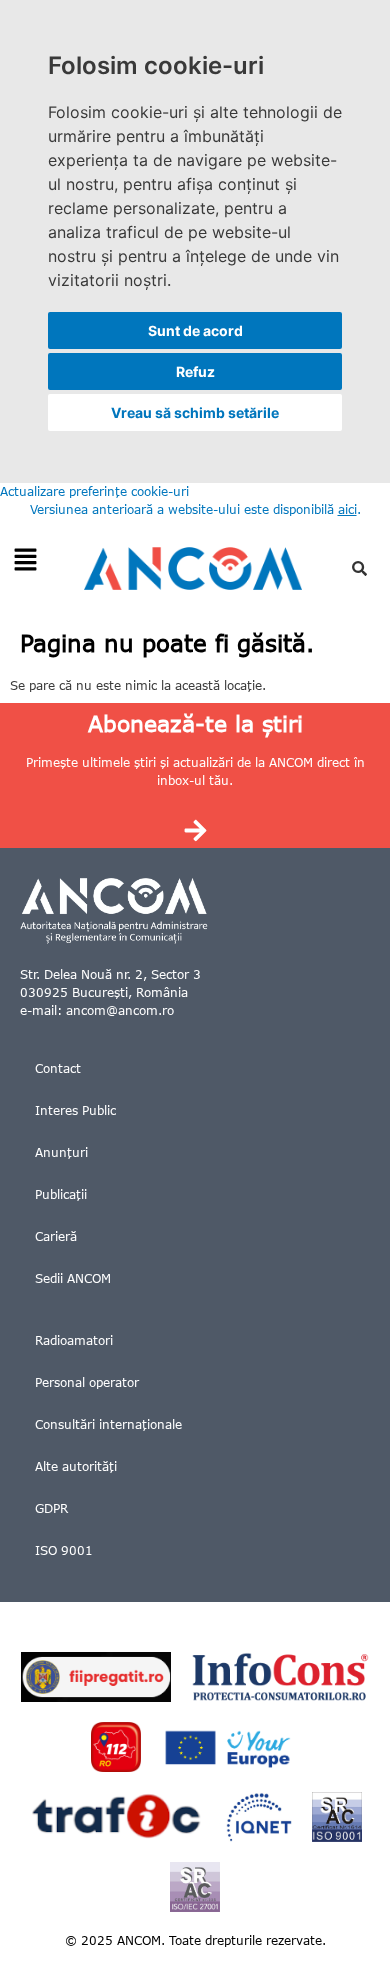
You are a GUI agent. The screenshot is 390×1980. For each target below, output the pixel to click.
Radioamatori (74, 1340)
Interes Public (75, 1110)
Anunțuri (61, 1152)
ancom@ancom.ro (120, 1010)
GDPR (51, 1508)
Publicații (61, 1194)
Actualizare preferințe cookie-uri (94, 491)
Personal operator (87, 1382)
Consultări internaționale (108, 1424)
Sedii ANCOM (73, 1278)
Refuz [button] (195, 371)
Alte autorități (76, 1466)
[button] (25, 560)
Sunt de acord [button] (195, 330)
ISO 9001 (64, 1550)
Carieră (56, 1236)
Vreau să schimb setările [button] (195, 412)
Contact (58, 1068)
